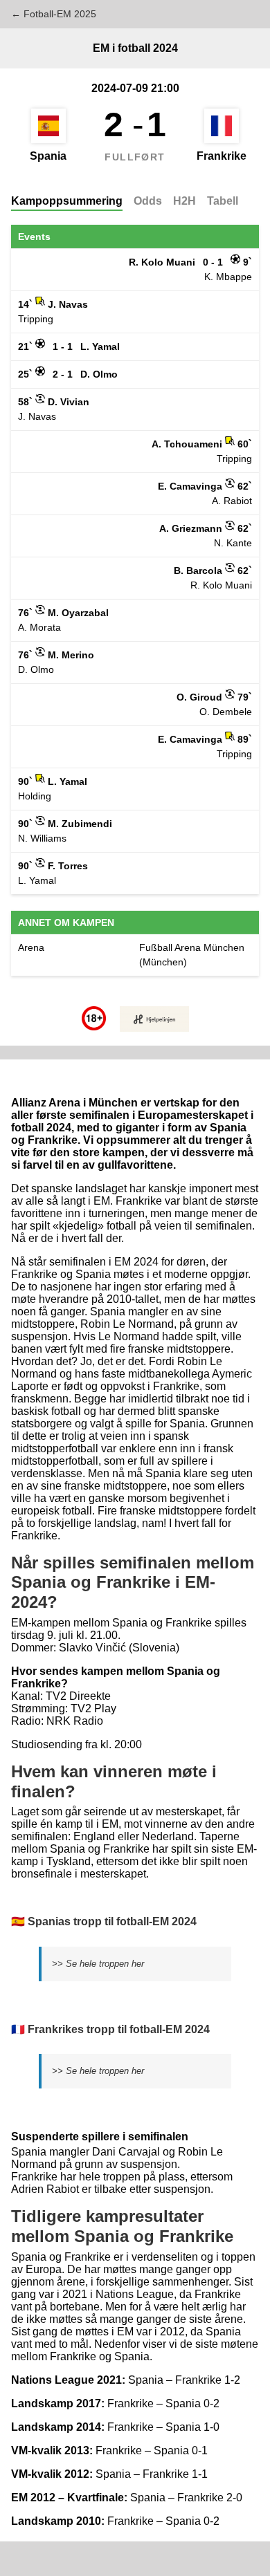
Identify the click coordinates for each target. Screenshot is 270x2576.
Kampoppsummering (67, 201)
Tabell (223, 201)
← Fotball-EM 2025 (54, 14)
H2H (184, 201)
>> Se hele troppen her (98, 1964)
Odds (148, 201)
